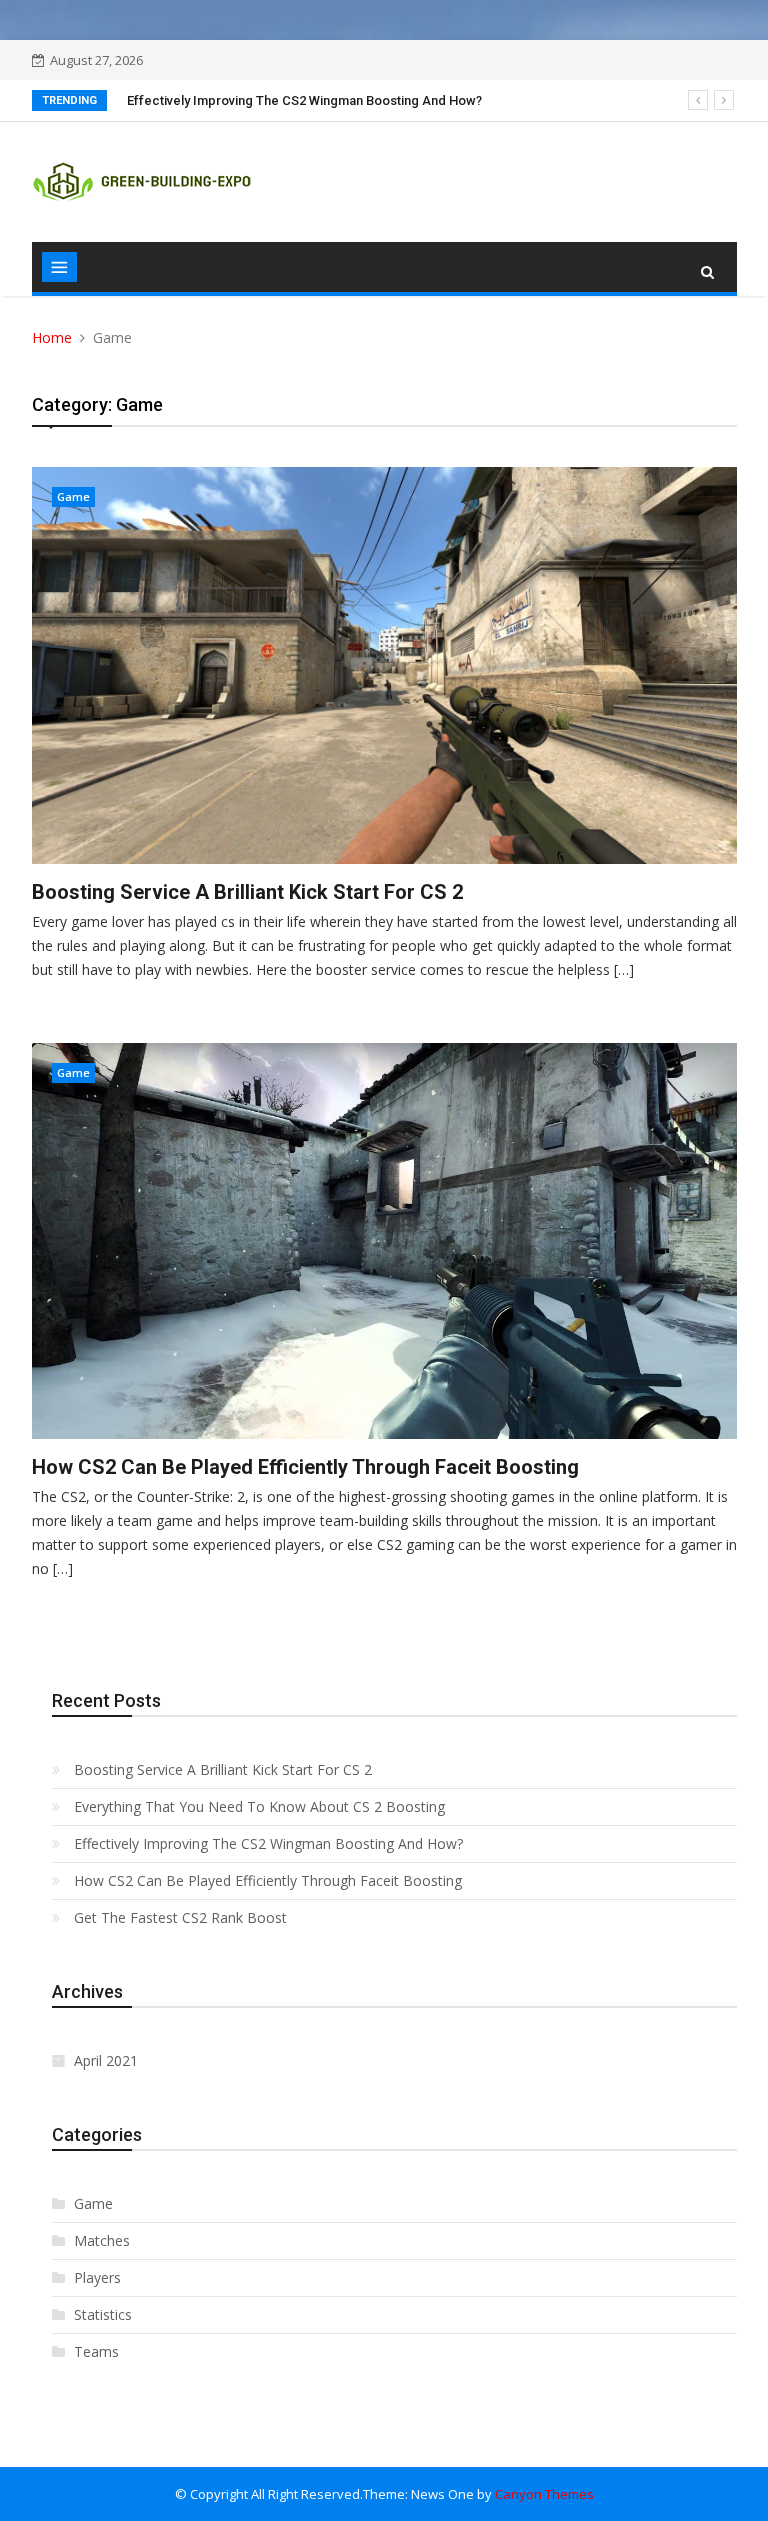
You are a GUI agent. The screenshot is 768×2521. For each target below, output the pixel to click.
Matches (102, 2240)
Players (97, 2277)
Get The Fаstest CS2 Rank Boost (180, 1917)
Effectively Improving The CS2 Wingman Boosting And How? (304, 100)
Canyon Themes (544, 2494)
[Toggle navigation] (59, 267)
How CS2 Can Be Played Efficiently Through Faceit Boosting (305, 1467)
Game (73, 496)
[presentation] (698, 100)
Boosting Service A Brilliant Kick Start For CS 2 (247, 892)
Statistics (103, 2314)
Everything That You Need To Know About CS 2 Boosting (259, 1806)
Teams (96, 2351)
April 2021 (106, 2060)
